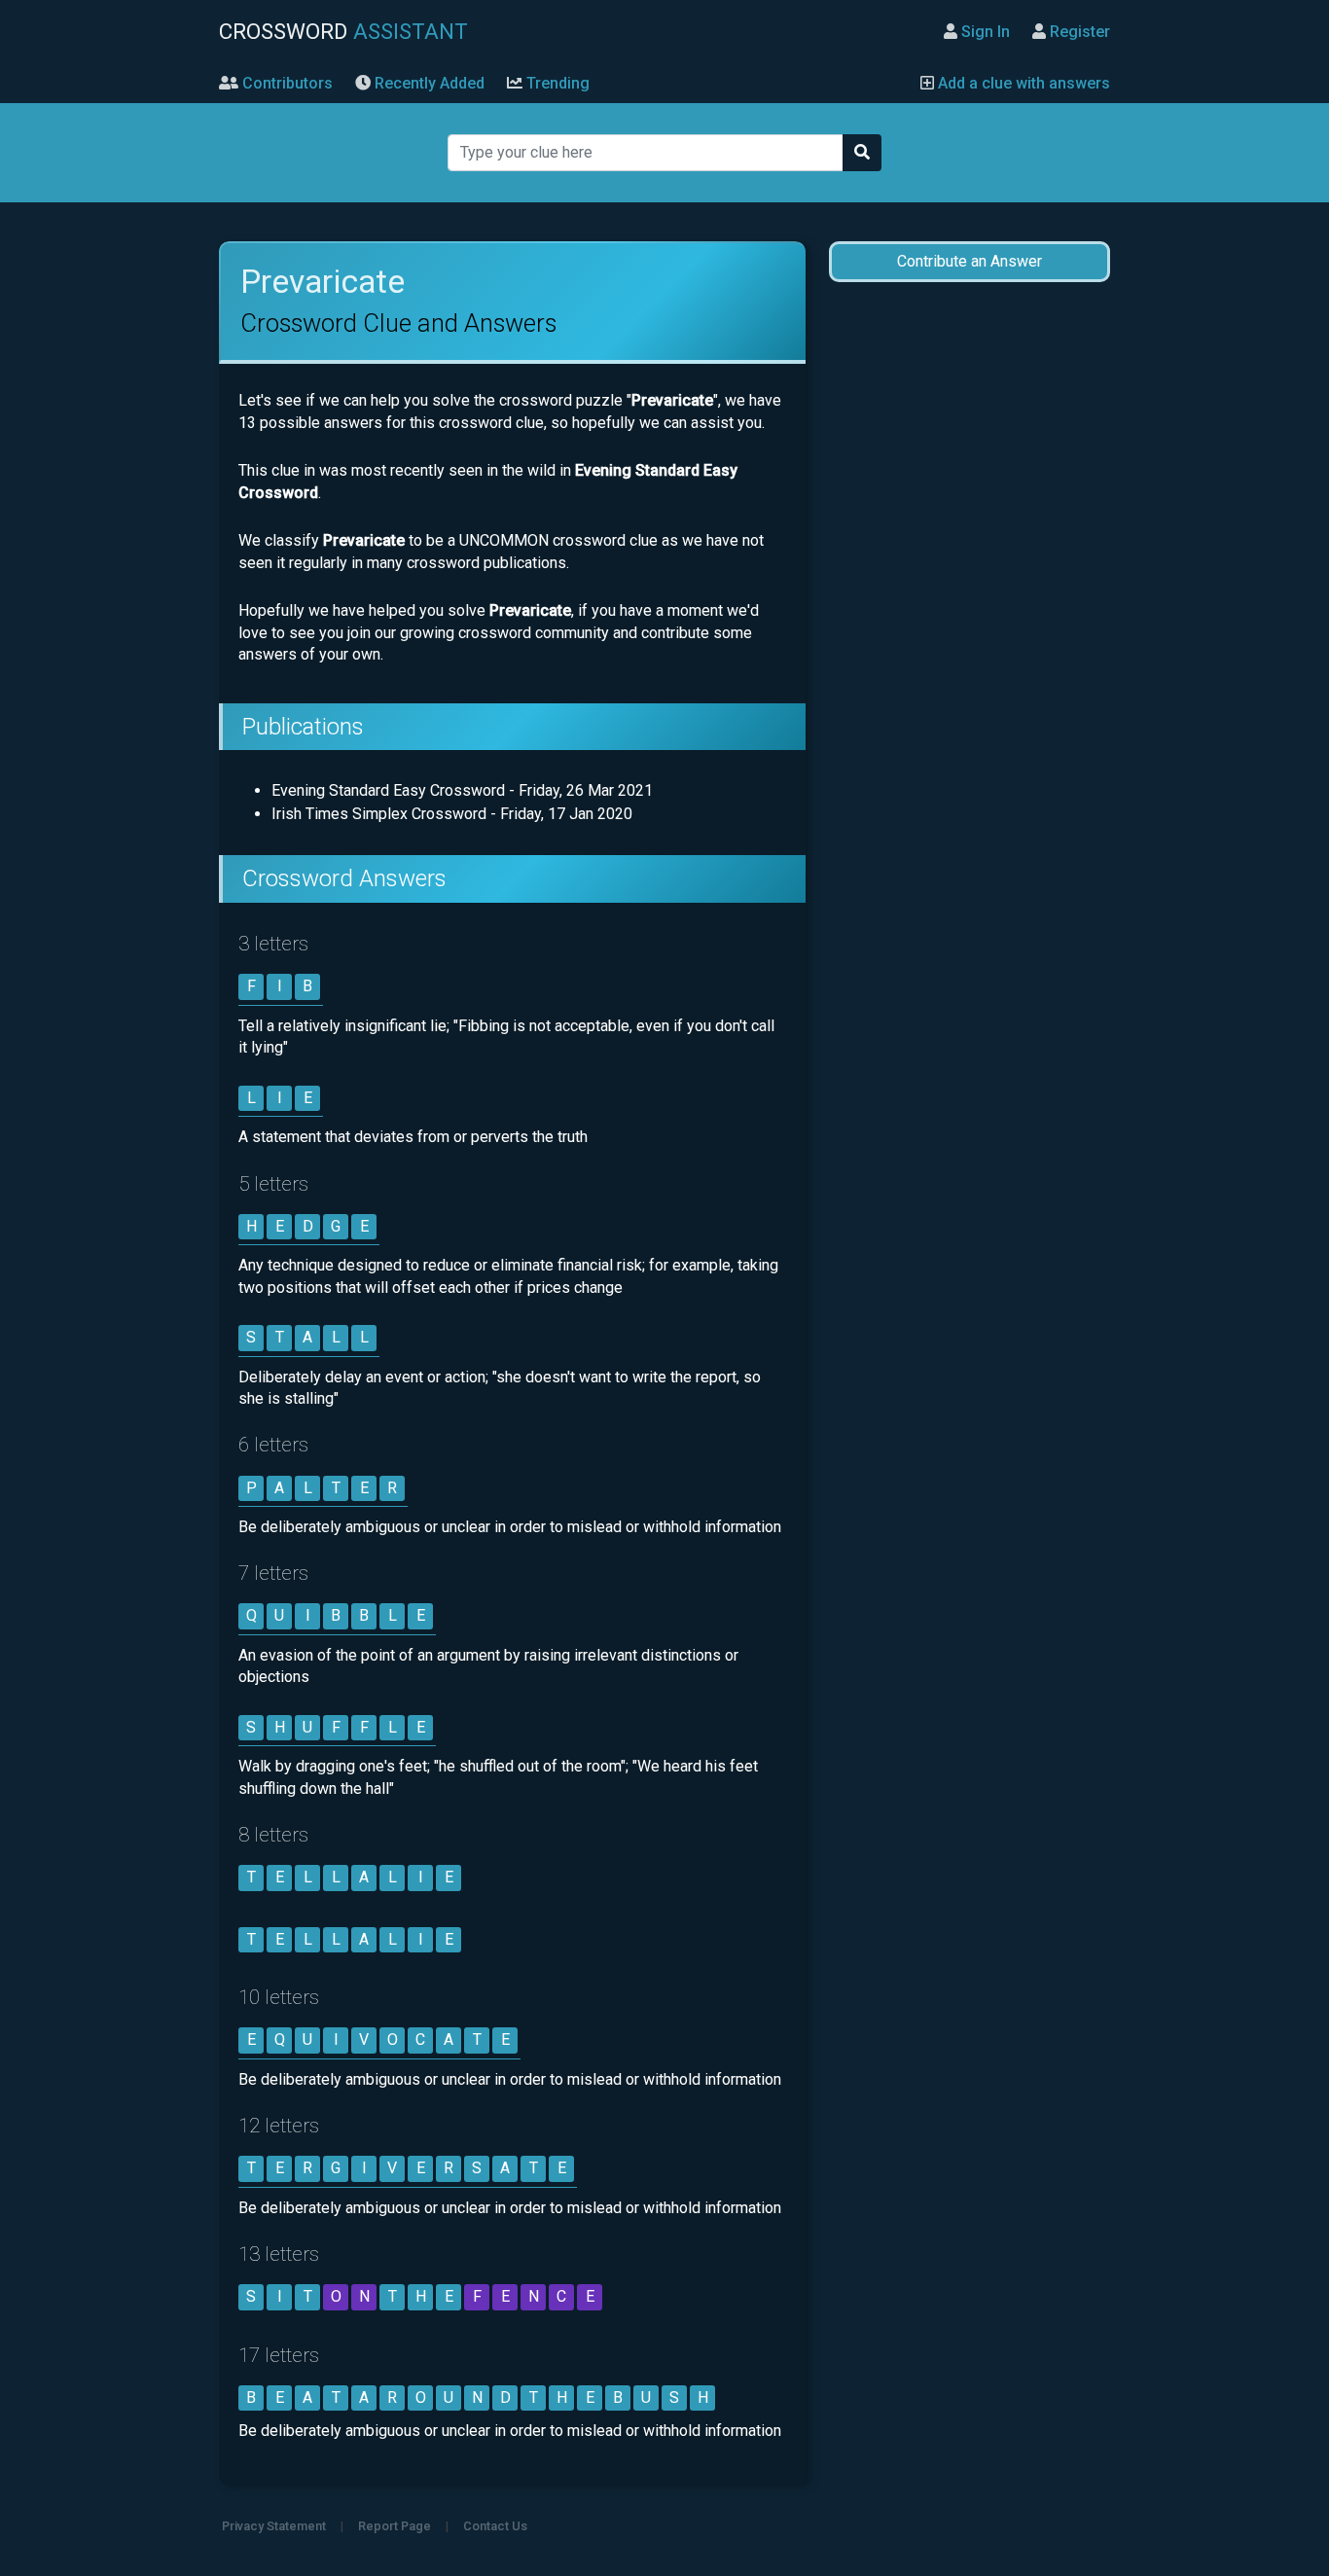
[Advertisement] (969, 605)
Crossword (343, 31)
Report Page (395, 2526)
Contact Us (495, 2526)
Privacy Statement (274, 2526)
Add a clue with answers (1022, 83)
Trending (556, 83)
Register (1078, 32)
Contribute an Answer (970, 261)
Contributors (286, 83)
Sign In (984, 32)
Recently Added (428, 83)
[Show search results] (862, 153)
